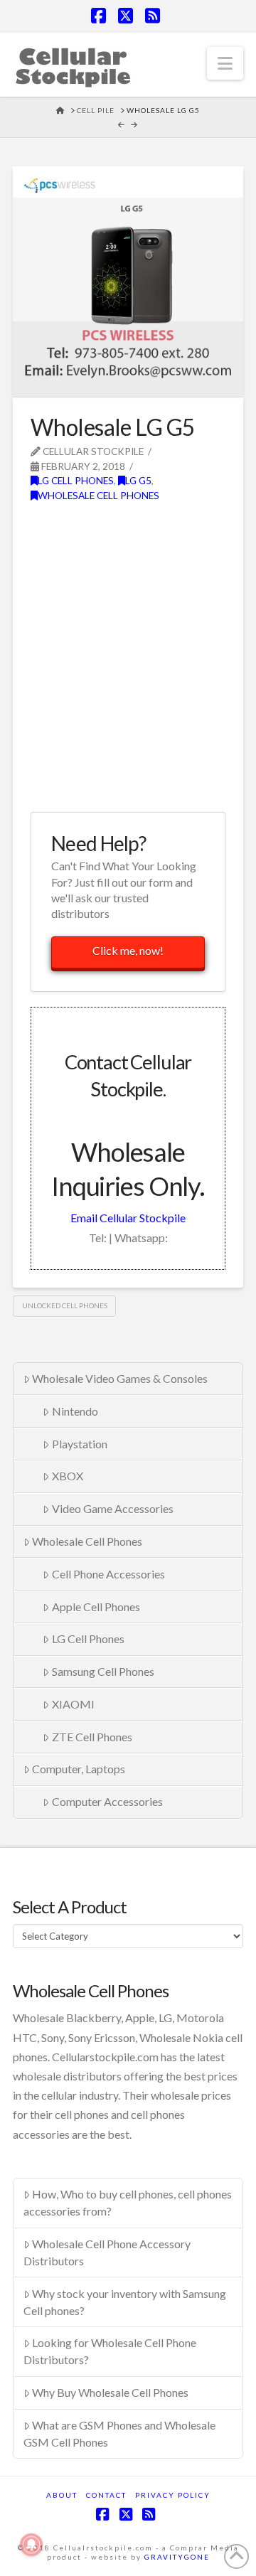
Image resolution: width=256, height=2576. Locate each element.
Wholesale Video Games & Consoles (120, 1378)
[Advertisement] (128, 665)
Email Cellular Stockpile (128, 1218)
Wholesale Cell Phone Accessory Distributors (107, 2252)
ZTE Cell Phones (92, 1737)
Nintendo (75, 1411)
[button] (225, 63)
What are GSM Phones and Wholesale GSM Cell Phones (120, 2433)
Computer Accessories (107, 1801)
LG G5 (138, 480)
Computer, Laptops (79, 1769)
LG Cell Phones (76, 480)
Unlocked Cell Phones (65, 1305)
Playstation (80, 1444)
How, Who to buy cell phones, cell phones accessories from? (128, 2202)
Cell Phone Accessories (108, 1574)
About (62, 2495)
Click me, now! (128, 950)
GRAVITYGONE (177, 2557)
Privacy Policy (173, 2495)
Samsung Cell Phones (103, 1671)
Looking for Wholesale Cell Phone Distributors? (110, 2351)
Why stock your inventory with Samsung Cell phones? (125, 2302)
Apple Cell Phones (96, 1607)
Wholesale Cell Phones (98, 495)
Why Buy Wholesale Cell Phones (110, 2392)
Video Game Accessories (113, 1508)
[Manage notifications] (31, 2545)
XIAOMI (73, 1704)
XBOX (68, 1476)
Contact (106, 2495)
